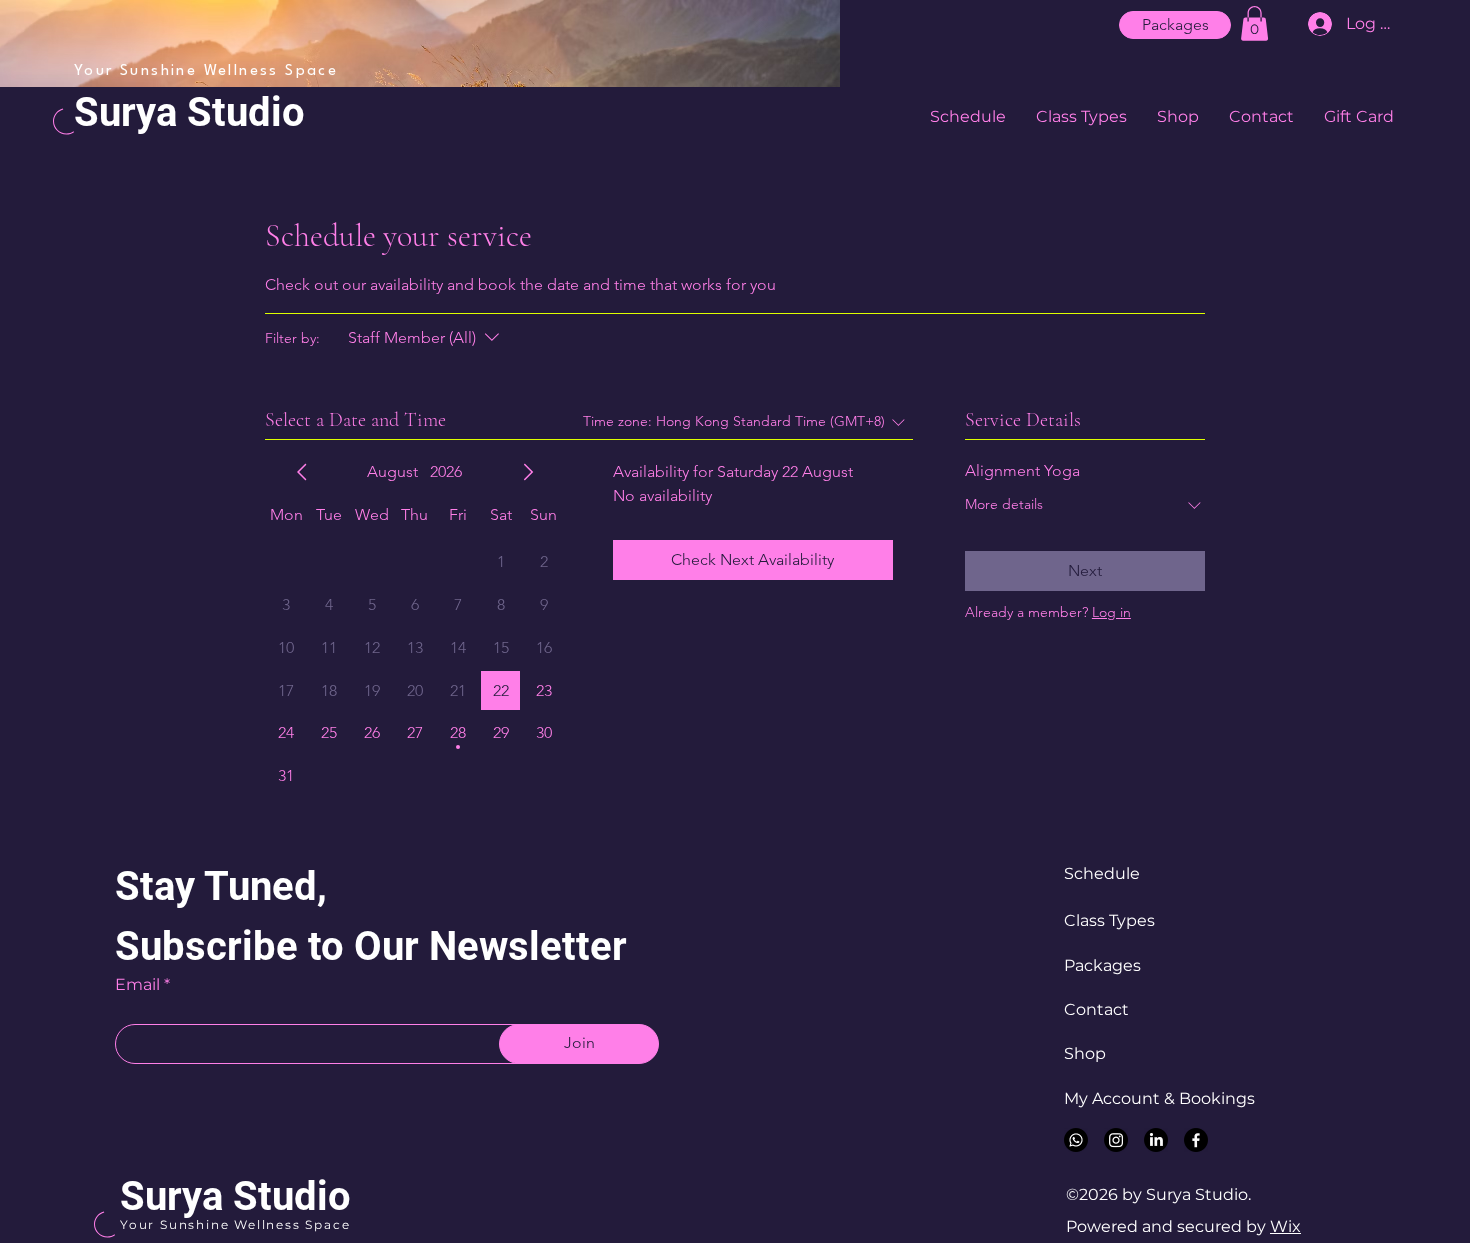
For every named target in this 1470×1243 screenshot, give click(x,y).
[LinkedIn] (1156, 1140)
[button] (1254, 23)
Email (137, 985)
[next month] (528, 472)
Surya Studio (189, 112)
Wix (1285, 1226)
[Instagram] (1116, 1140)
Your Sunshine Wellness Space (235, 1224)
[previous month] (302, 472)
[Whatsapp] (1076, 1140)
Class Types (1109, 920)
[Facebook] (1196, 1140)
